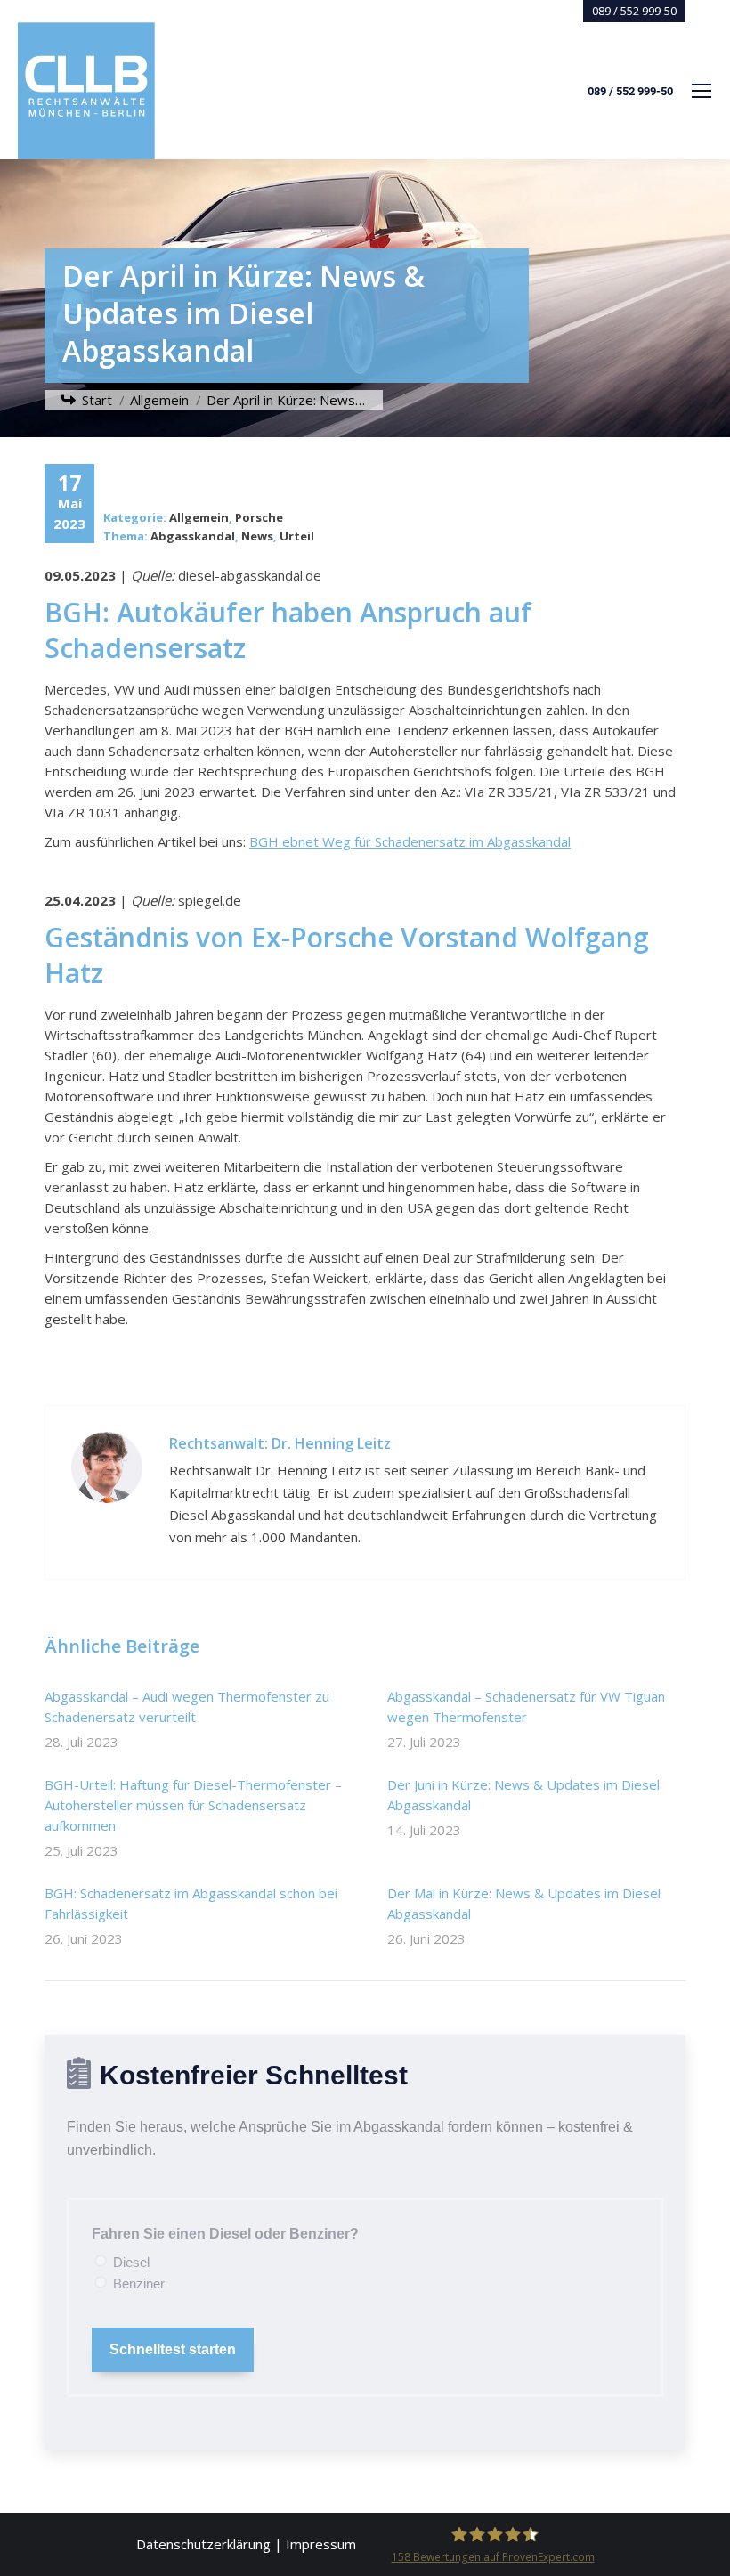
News (257, 536)
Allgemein (199, 517)
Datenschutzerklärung (203, 2544)
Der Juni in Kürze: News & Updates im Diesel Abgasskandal (523, 1795)
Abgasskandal (193, 536)
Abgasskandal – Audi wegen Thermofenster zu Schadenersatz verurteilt (187, 1706)
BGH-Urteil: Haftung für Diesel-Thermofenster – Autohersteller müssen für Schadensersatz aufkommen (193, 1805)
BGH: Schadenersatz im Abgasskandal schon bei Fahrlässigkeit (191, 1903)
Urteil (297, 536)
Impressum (321, 2544)
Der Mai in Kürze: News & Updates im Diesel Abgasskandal (524, 1903)
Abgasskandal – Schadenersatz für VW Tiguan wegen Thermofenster (526, 1706)
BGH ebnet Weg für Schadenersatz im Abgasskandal (410, 841)
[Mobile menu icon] (702, 91)
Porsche (259, 517)
